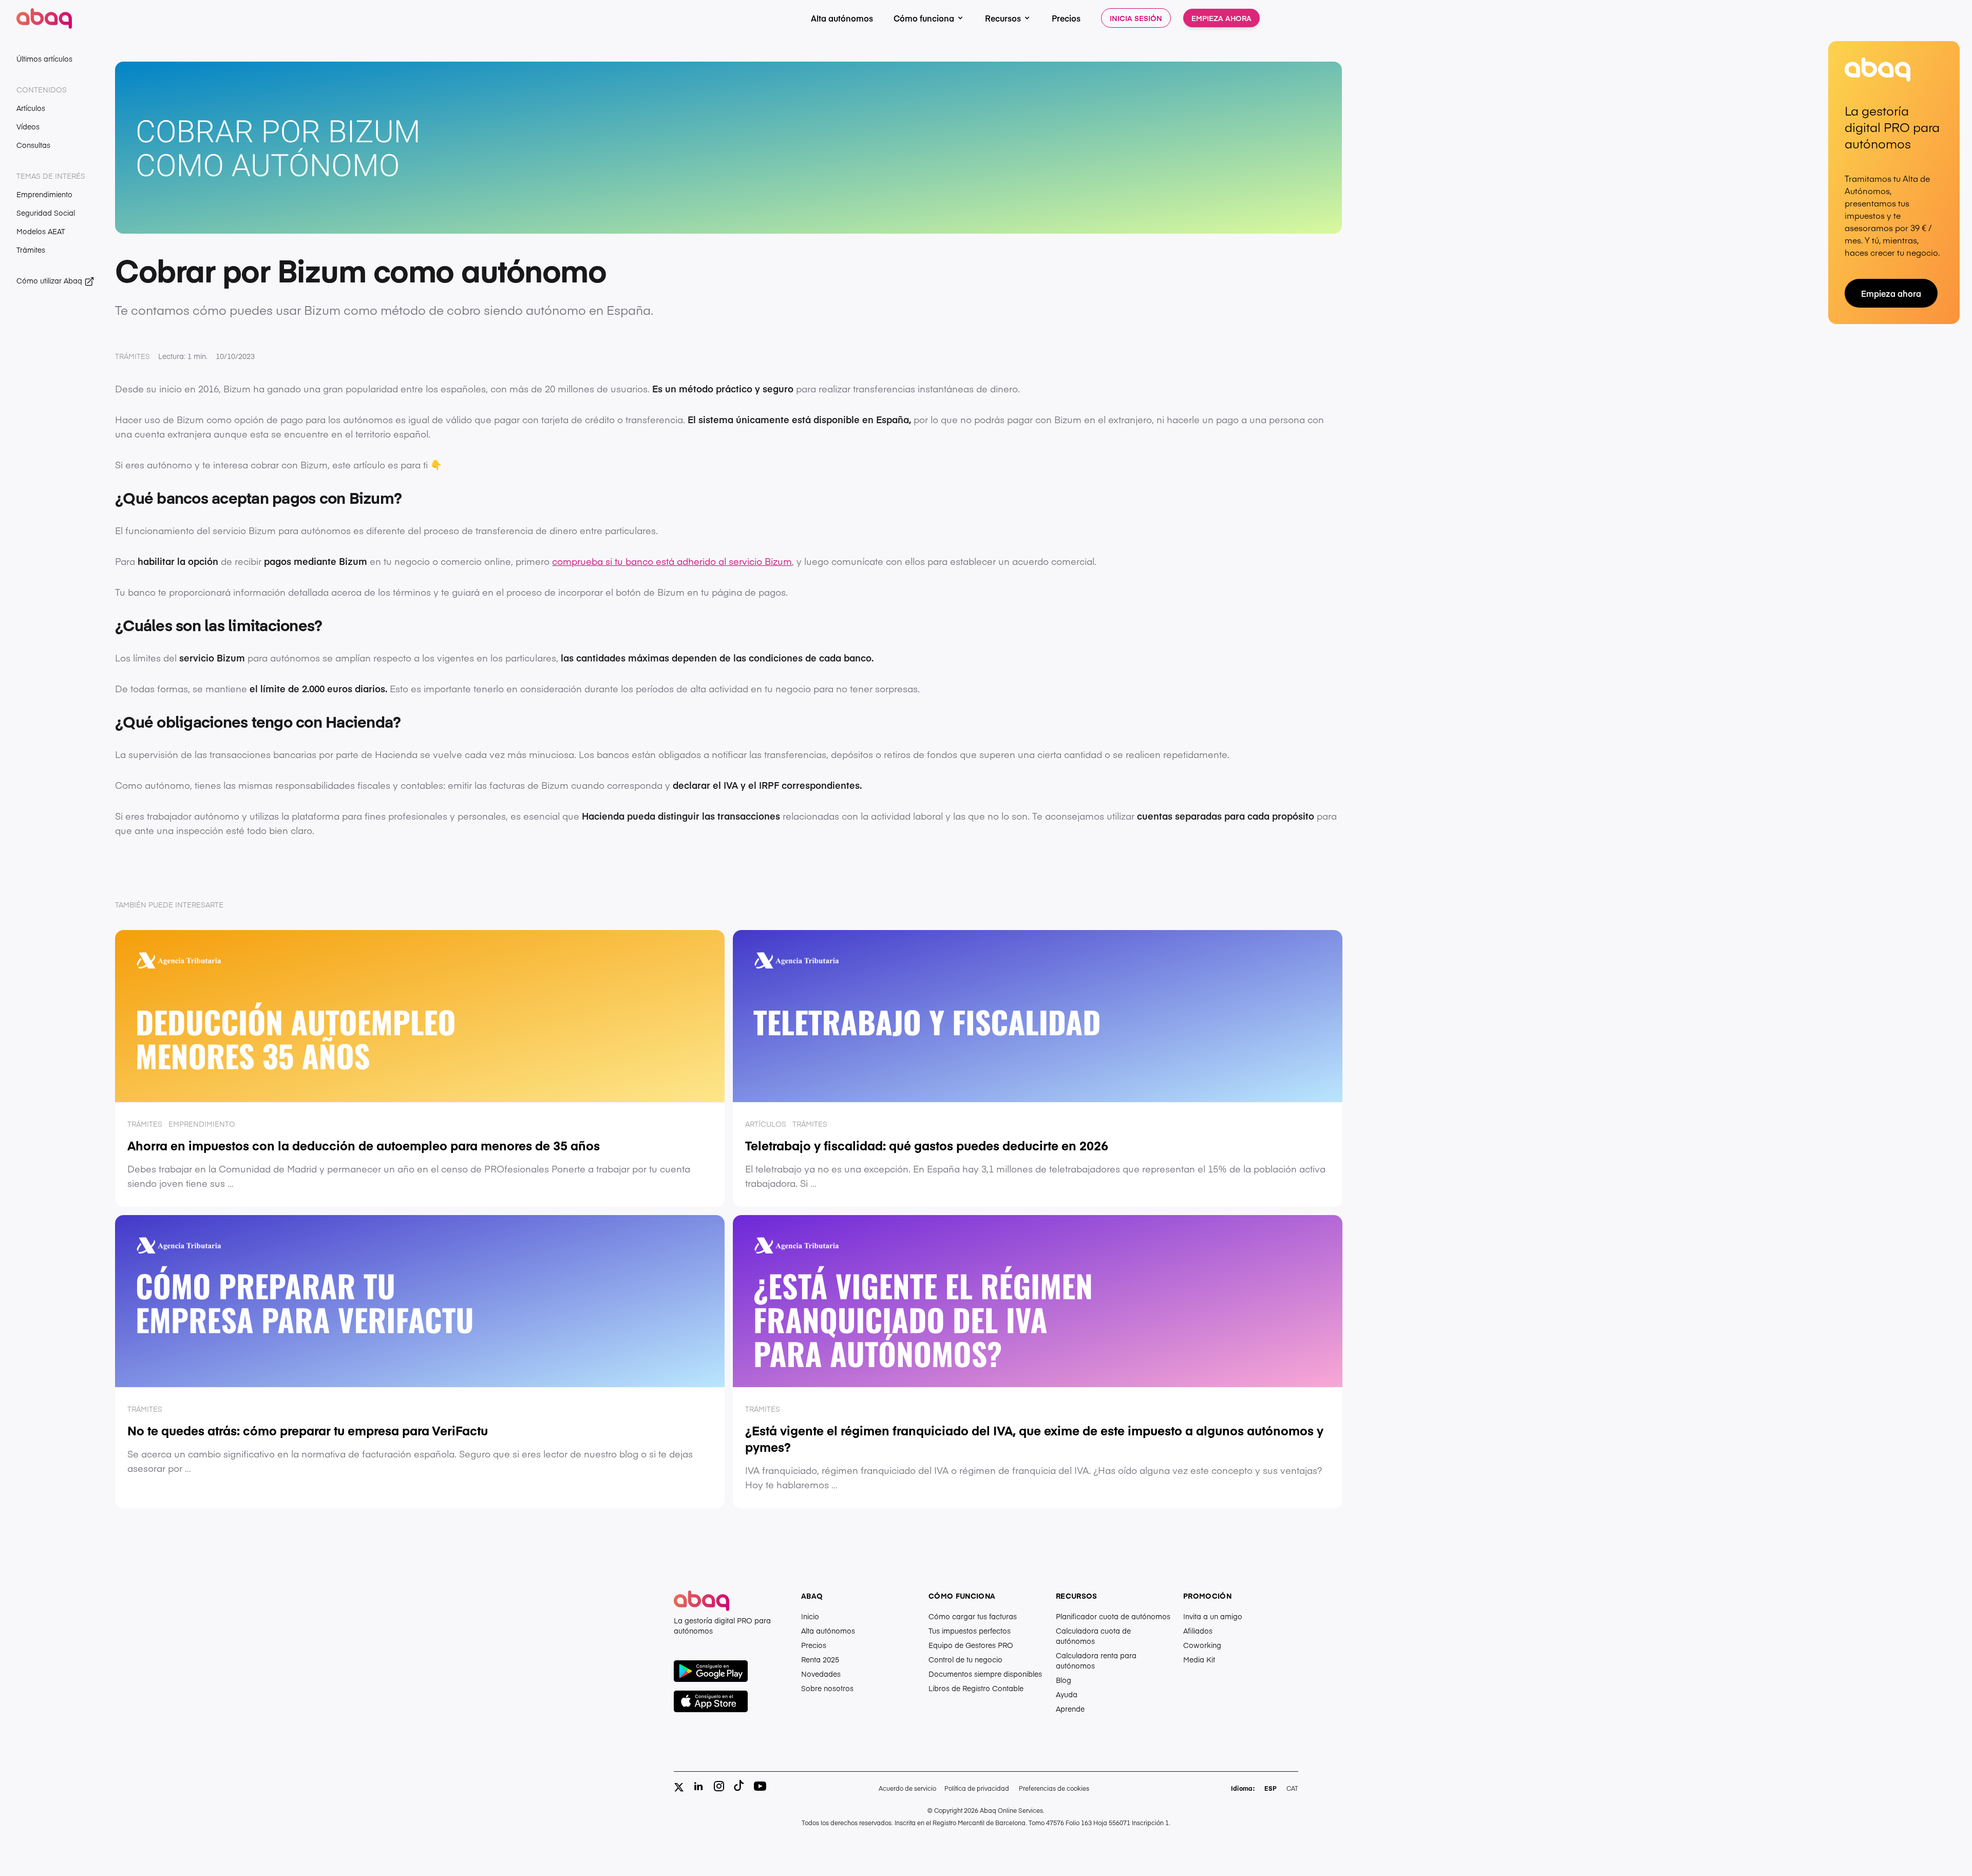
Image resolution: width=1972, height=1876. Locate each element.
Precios (1066, 18)
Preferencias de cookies (1054, 1788)
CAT (1292, 1788)
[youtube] (760, 1786)
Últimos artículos (44, 59)
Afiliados (1198, 1631)
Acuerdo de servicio (907, 1788)
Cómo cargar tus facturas (973, 1616)
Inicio (810, 1616)
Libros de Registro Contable (976, 1688)
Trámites (31, 250)
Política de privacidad (977, 1788)
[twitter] (679, 1787)
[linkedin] (698, 1786)
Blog (1064, 1680)
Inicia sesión (1136, 18)
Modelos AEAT (41, 231)
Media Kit (1199, 1659)
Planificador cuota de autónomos (1113, 1616)
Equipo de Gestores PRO (971, 1645)
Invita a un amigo (1213, 1616)
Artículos (31, 108)
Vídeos (28, 126)
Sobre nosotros (827, 1688)
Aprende (1070, 1709)
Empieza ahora (1221, 18)
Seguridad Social (46, 213)
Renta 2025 (820, 1659)
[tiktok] (739, 1786)
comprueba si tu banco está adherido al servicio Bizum (672, 561)
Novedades (821, 1674)
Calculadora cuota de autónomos (1093, 1636)
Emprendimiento (44, 194)
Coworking (1202, 1645)
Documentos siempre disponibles (985, 1674)
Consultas (33, 145)
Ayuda (1067, 1694)
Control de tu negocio (965, 1659)
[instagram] (719, 1786)
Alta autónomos (842, 18)
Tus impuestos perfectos (970, 1631)
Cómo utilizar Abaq (50, 280)
